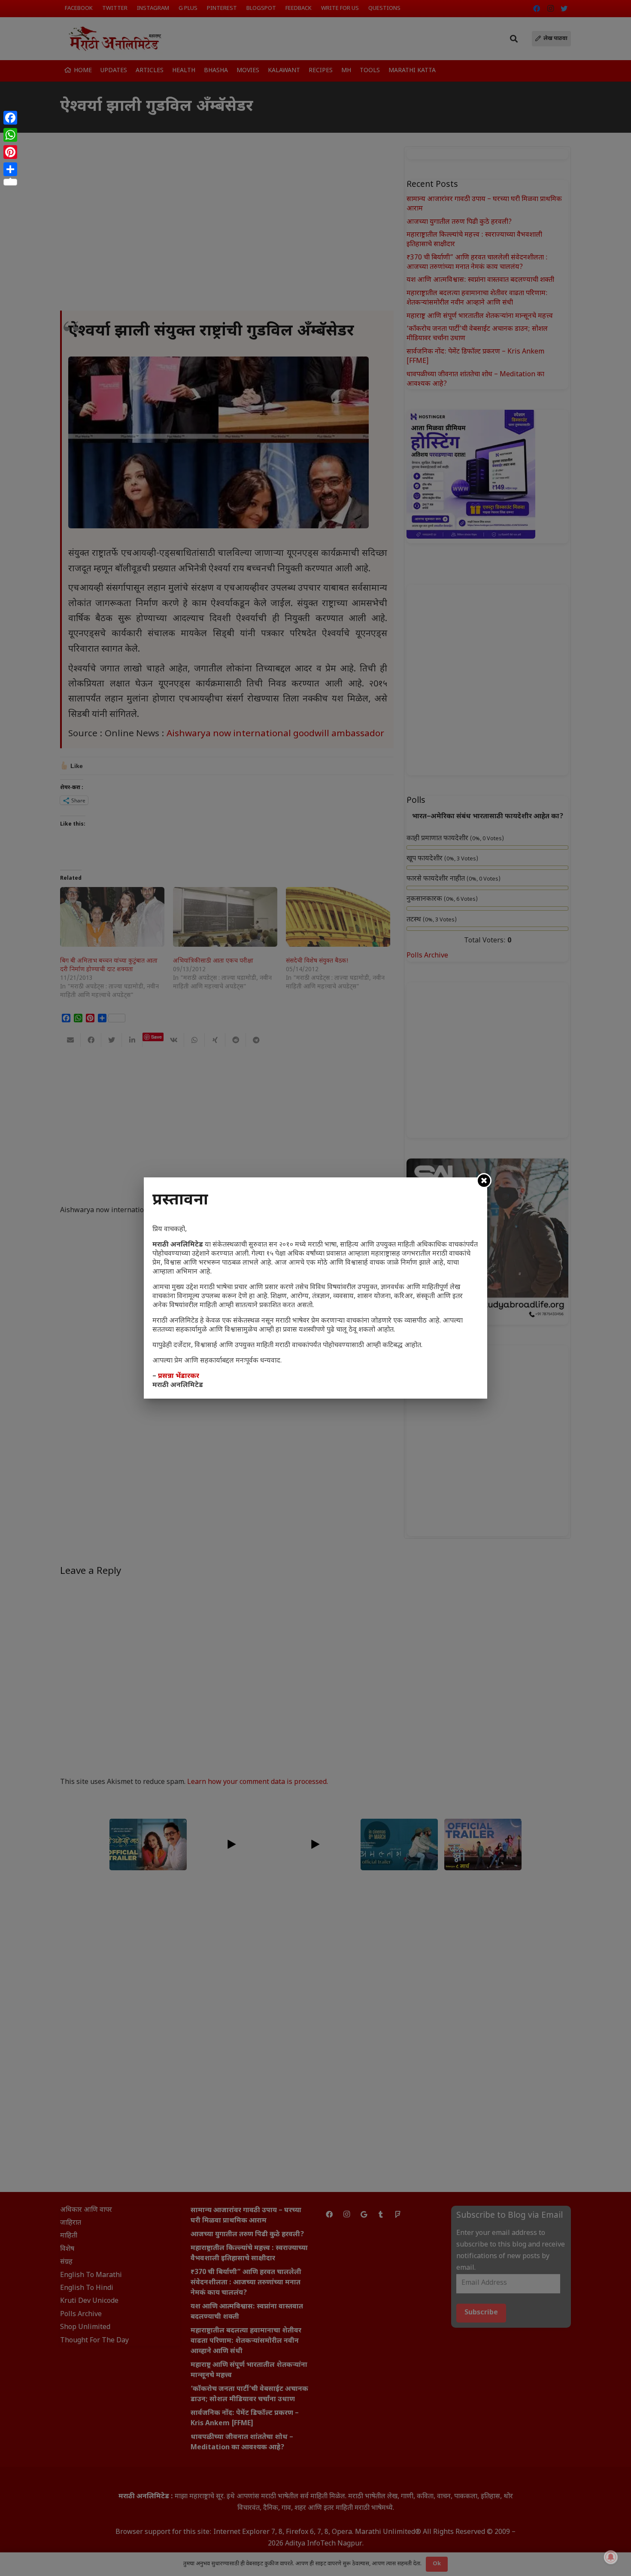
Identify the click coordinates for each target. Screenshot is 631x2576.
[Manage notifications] (611, 2557)
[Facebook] (10, 118)
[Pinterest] (10, 152)
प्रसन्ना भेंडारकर (179, 1376)
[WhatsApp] (10, 135)
